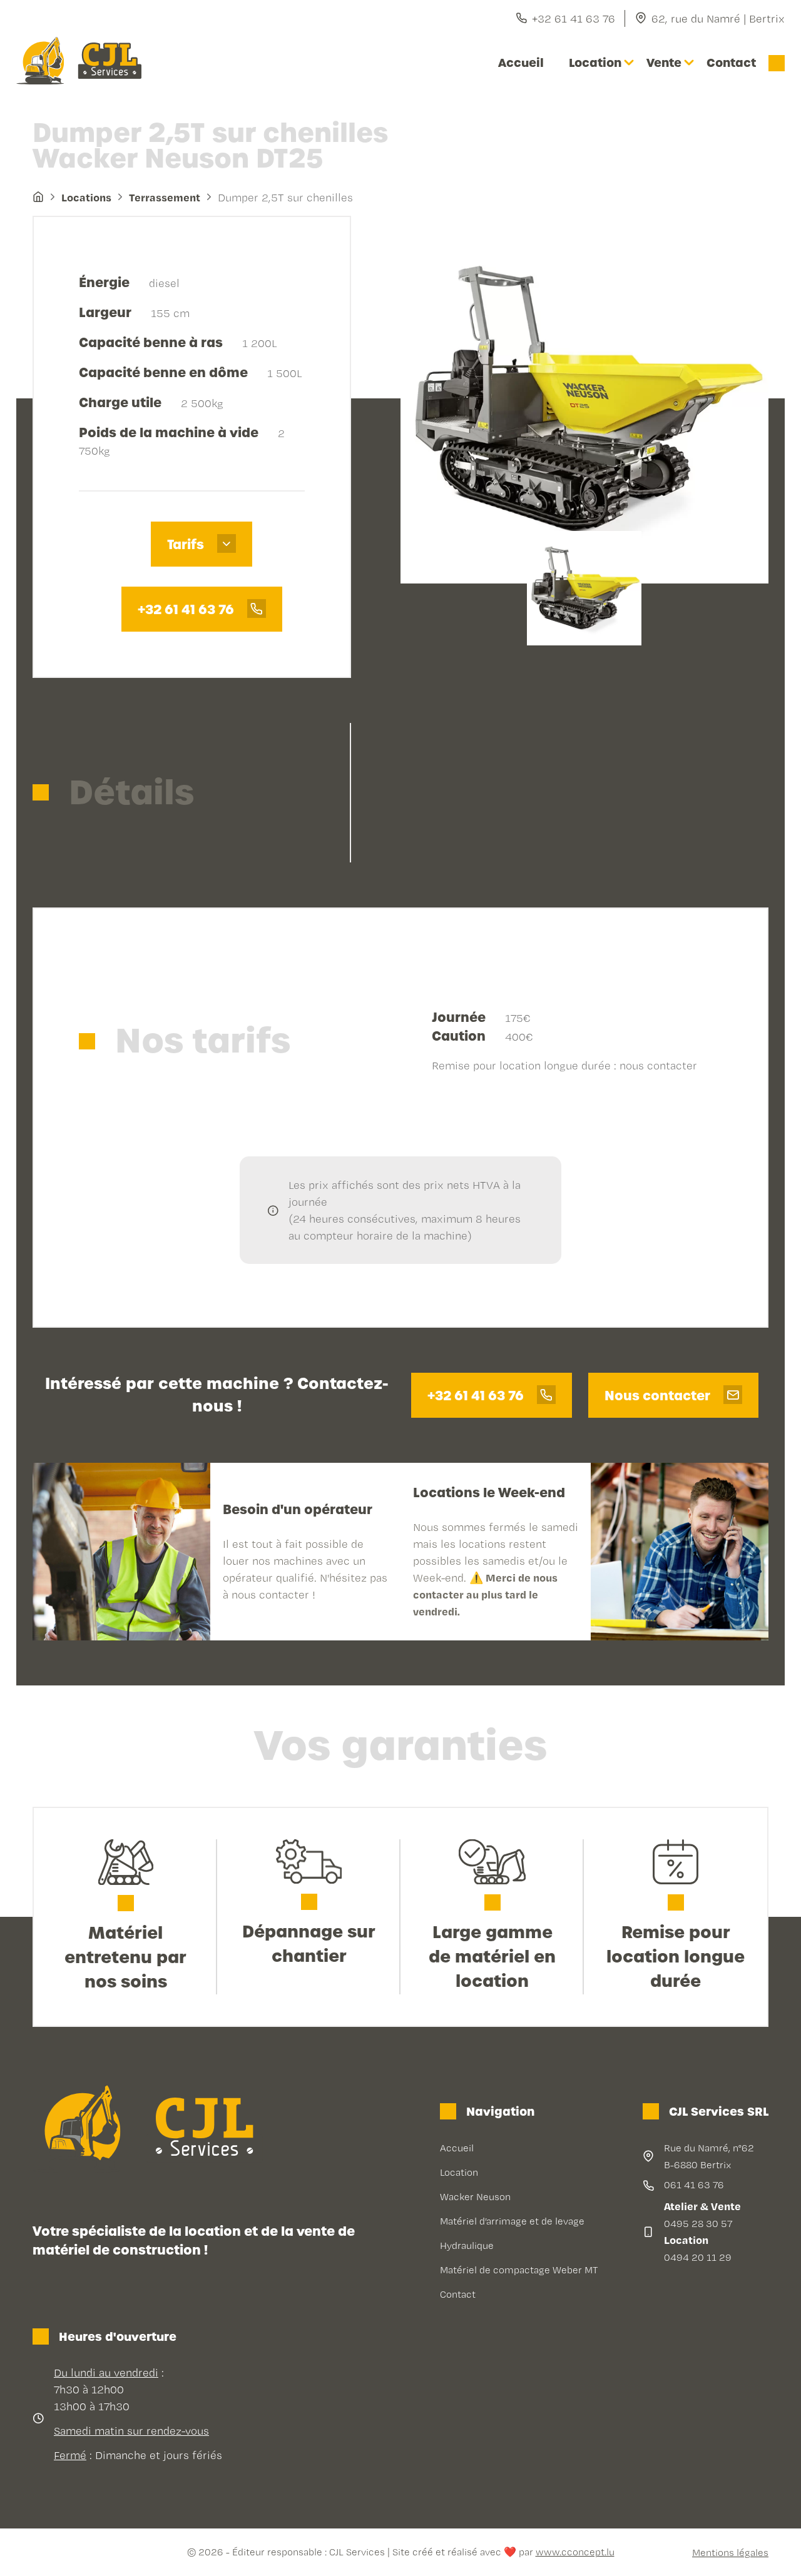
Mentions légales (730, 2553)
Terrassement (165, 197)
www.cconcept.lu (575, 2552)
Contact (731, 63)
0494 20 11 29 (698, 2257)
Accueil (521, 63)
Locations (86, 197)
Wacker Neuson (475, 2197)
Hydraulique (467, 2245)
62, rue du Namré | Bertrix (718, 18)
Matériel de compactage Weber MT (519, 2270)
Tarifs (187, 545)
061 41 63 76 (694, 2185)
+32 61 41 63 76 (574, 18)
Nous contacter (659, 1396)
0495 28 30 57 (698, 2224)
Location (595, 63)
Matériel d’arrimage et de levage (512, 2221)
